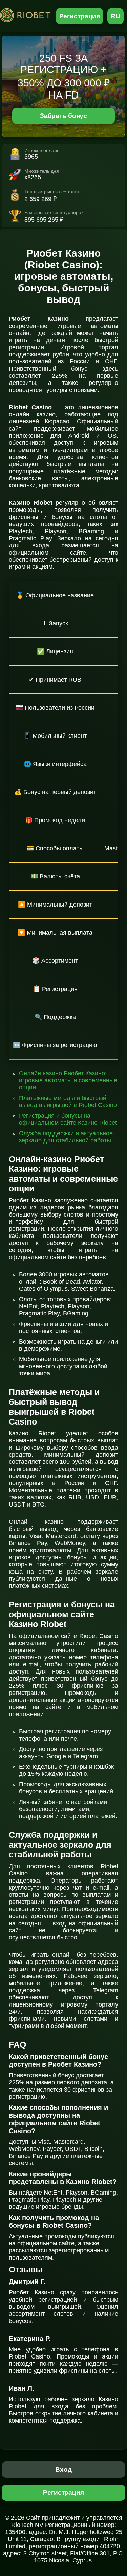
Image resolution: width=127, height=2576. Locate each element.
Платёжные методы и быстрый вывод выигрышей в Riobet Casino (68, 1102)
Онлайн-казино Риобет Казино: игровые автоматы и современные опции (68, 1080)
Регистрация (80, 16)
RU (115, 16)
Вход (63, 2469)
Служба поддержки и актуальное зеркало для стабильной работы (66, 1137)
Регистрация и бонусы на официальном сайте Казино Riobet (68, 1119)
